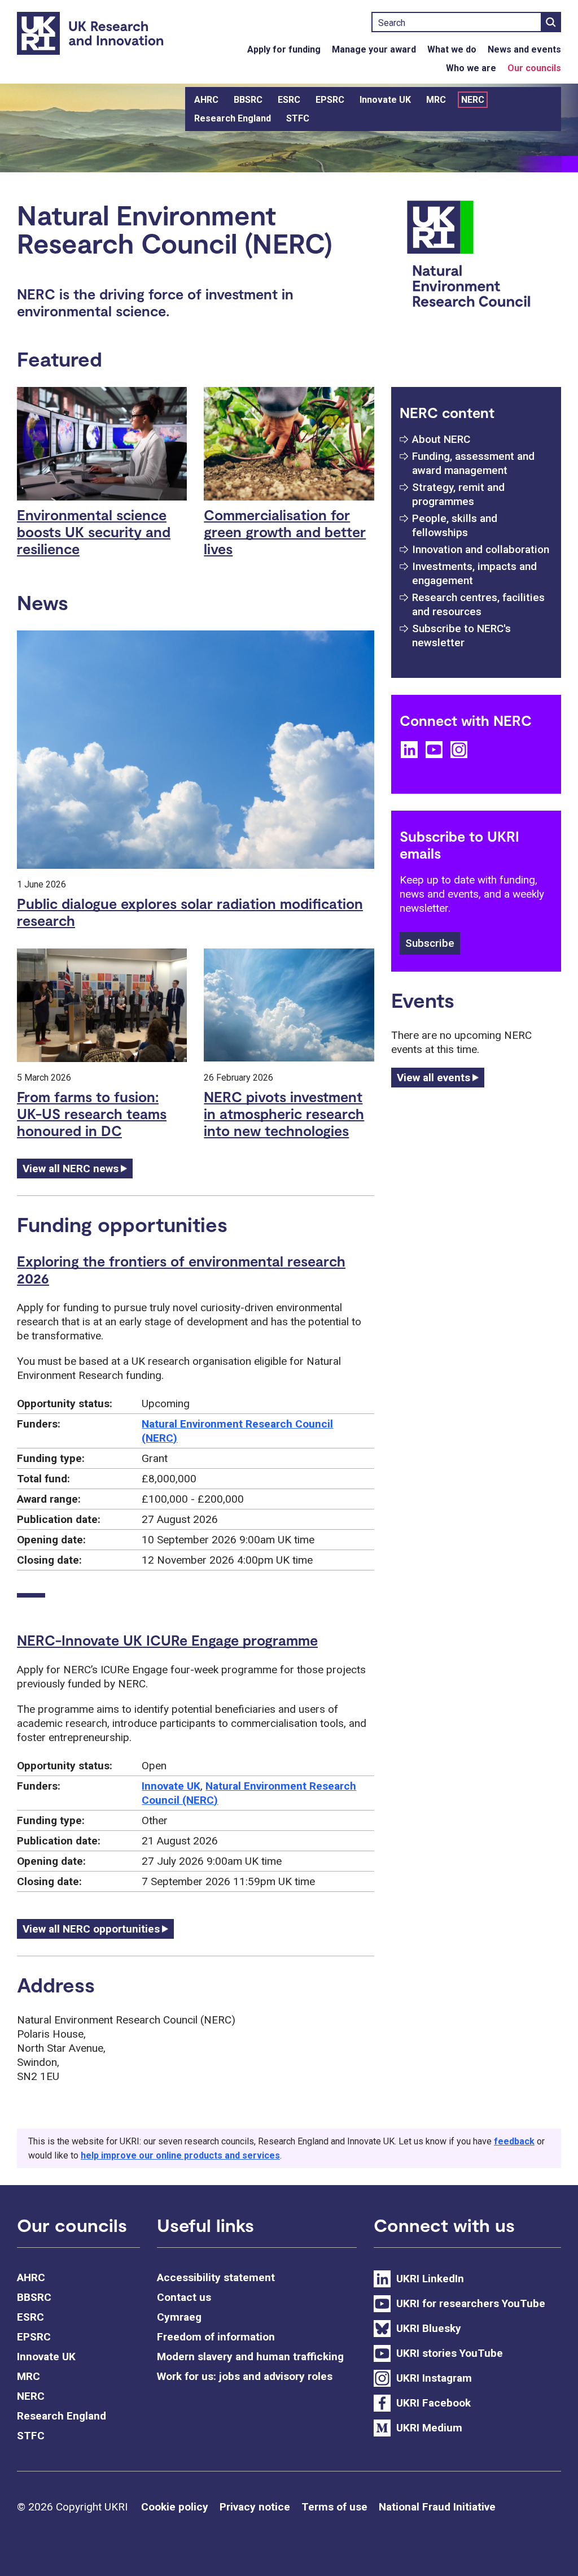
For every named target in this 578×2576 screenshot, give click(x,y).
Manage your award (374, 49)
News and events (524, 49)
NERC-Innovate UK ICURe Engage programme (167, 1640)
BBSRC (248, 100)
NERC (473, 100)
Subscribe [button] (430, 943)
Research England (233, 118)
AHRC (206, 100)
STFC (298, 118)
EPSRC (330, 100)
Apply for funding (284, 49)
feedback (514, 2141)
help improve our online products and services (180, 2155)
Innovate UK (385, 100)
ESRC (289, 100)
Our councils (534, 68)
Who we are (471, 68)
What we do (452, 49)
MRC (436, 100)
